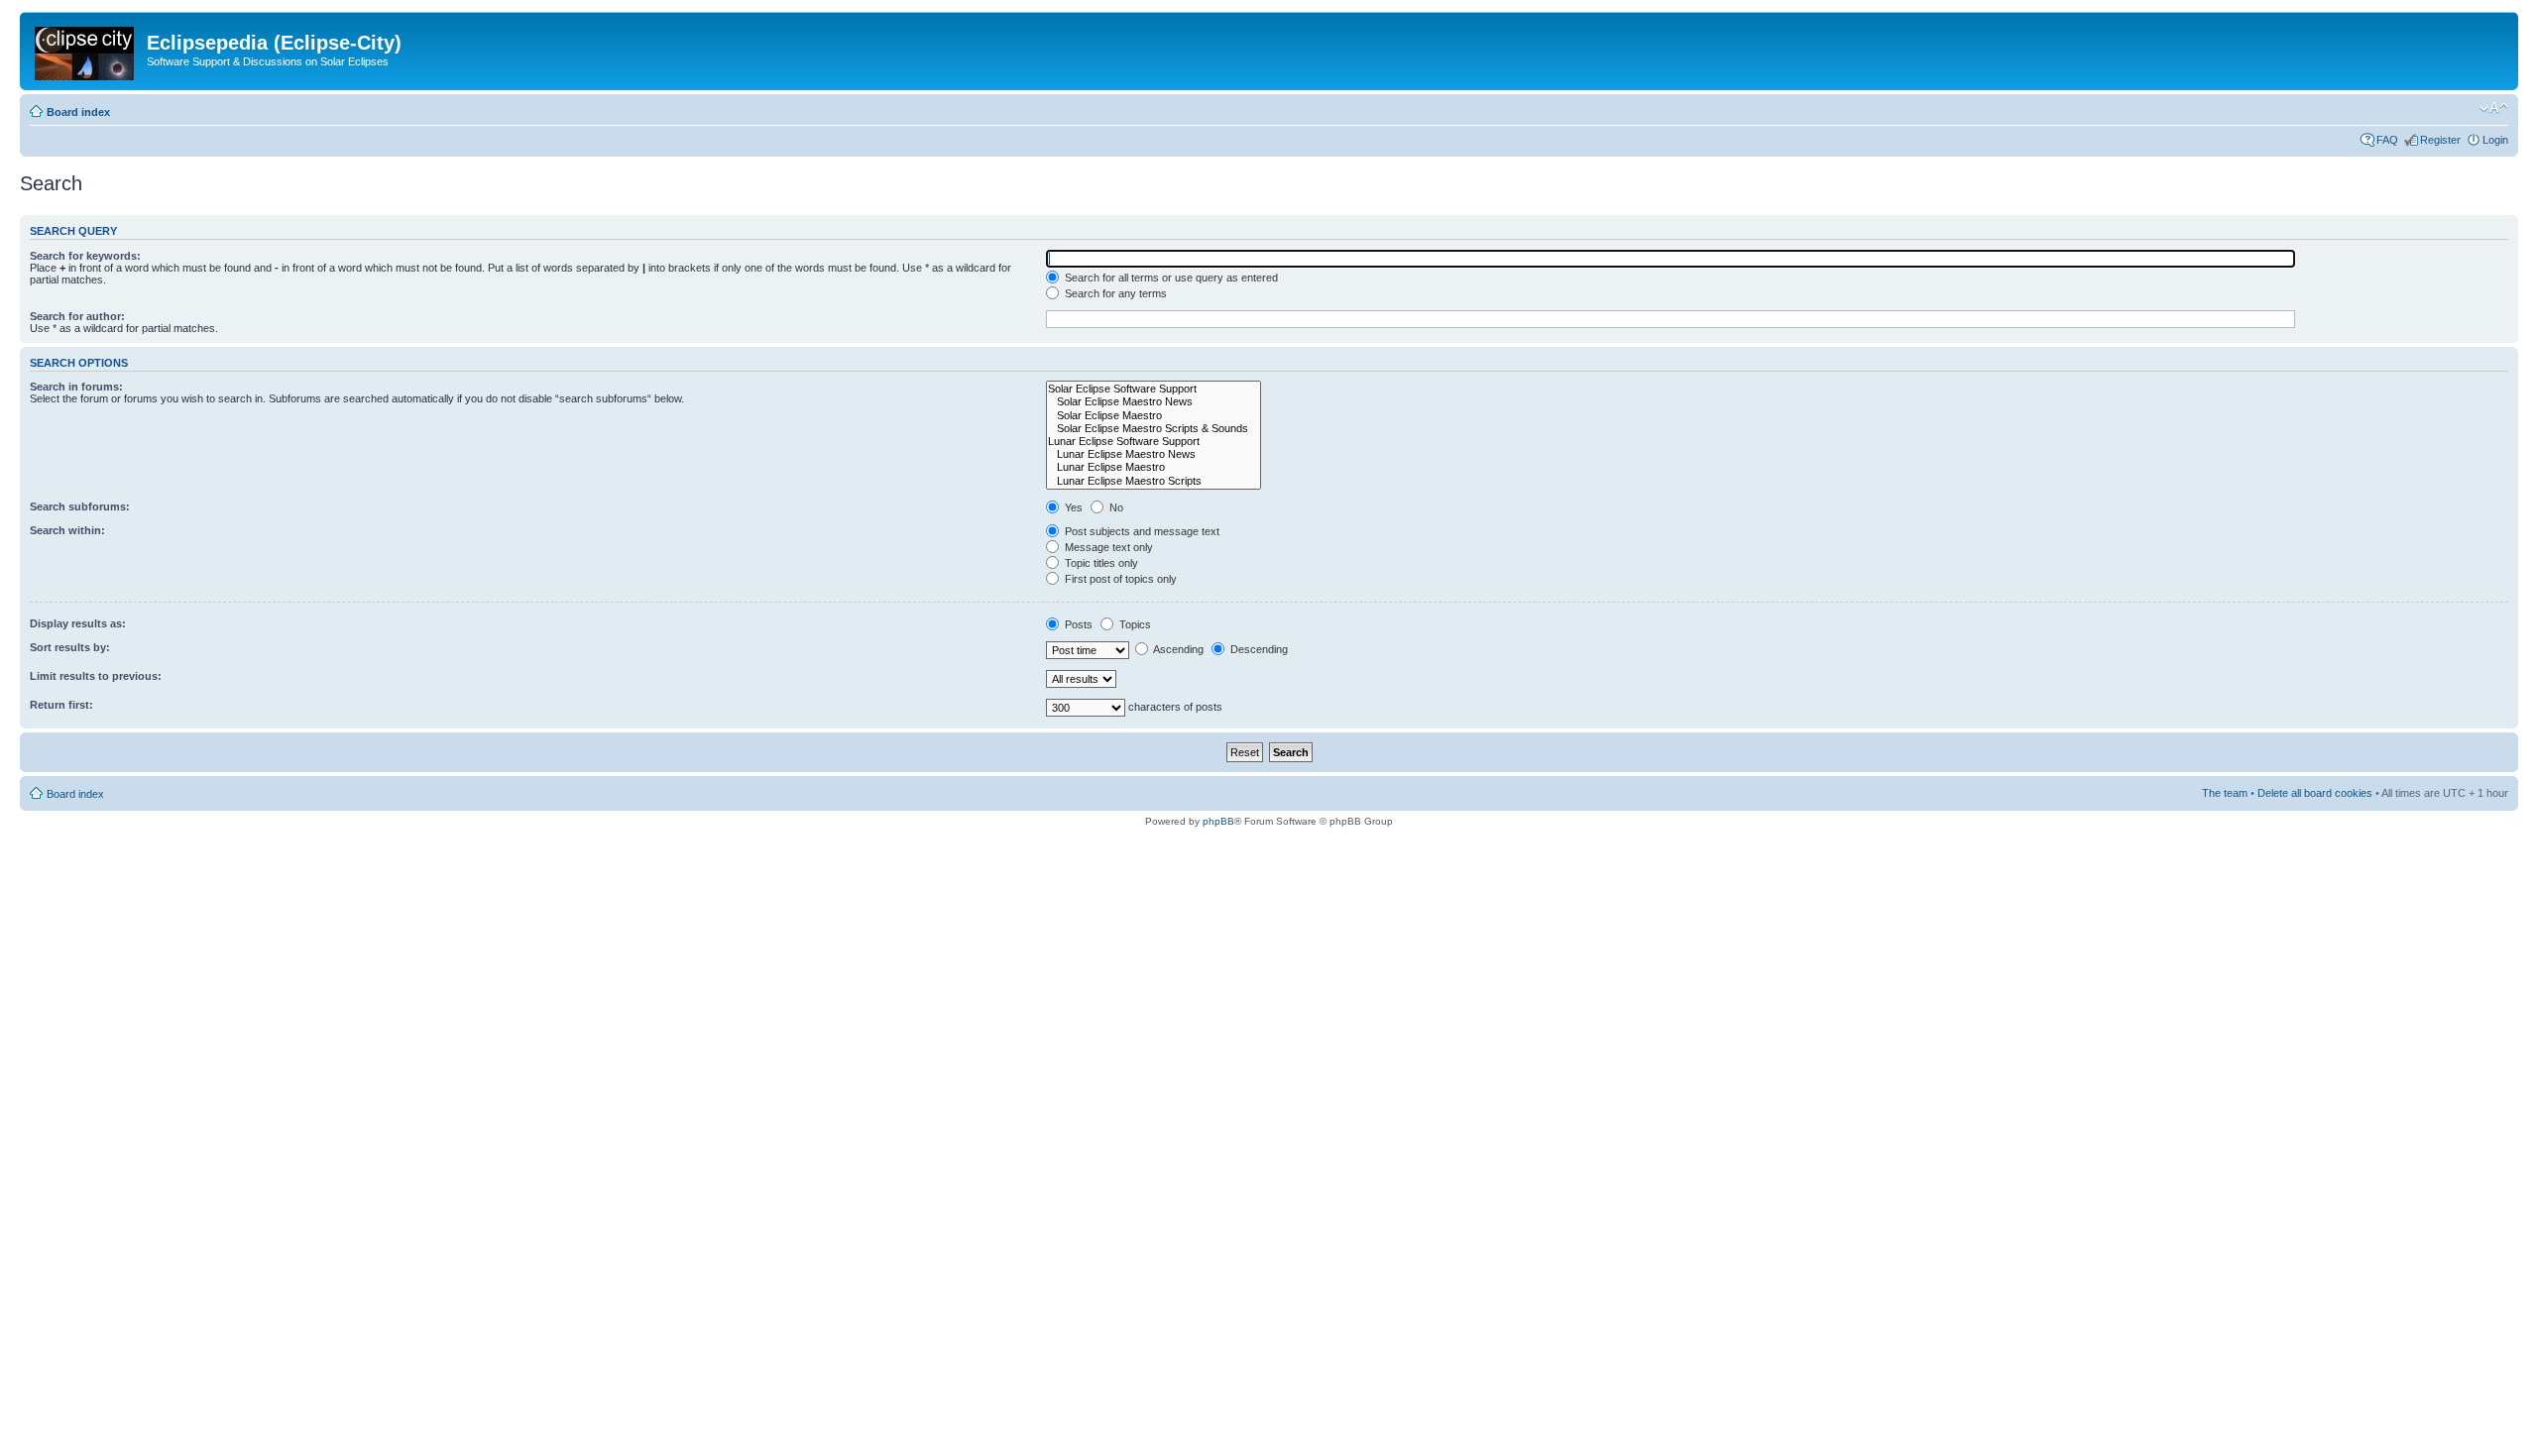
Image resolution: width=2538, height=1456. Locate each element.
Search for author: (77, 316)
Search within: (67, 530)
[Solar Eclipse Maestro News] (1154, 402)
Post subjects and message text (1141, 531)
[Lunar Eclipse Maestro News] (1154, 454)
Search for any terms (1114, 293)
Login (2495, 140)
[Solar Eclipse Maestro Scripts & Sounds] (1154, 429)
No (1115, 507)
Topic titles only (1100, 563)
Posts (1077, 624)
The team (2225, 793)
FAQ (2387, 140)
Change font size (2494, 108)
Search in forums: (76, 387)
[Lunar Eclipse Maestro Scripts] (1154, 481)
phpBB (1218, 821)
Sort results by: (70, 647)
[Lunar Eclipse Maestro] (1154, 467)
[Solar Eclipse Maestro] (1154, 416)
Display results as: (78, 623)
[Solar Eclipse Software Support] (1154, 389)
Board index (78, 112)
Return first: (61, 705)
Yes (1072, 507)
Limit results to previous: (96, 676)
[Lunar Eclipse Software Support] (1154, 442)
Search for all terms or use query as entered (1170, 278)
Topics (1134, 624)
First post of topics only (1119, 579)
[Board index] (86, 50)
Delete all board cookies (2315, 793)
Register (2440, 140)
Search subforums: (80, 506)
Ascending (1177, 649)
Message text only (1107, 547)
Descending (1258, 649)
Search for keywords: (85, 256)
